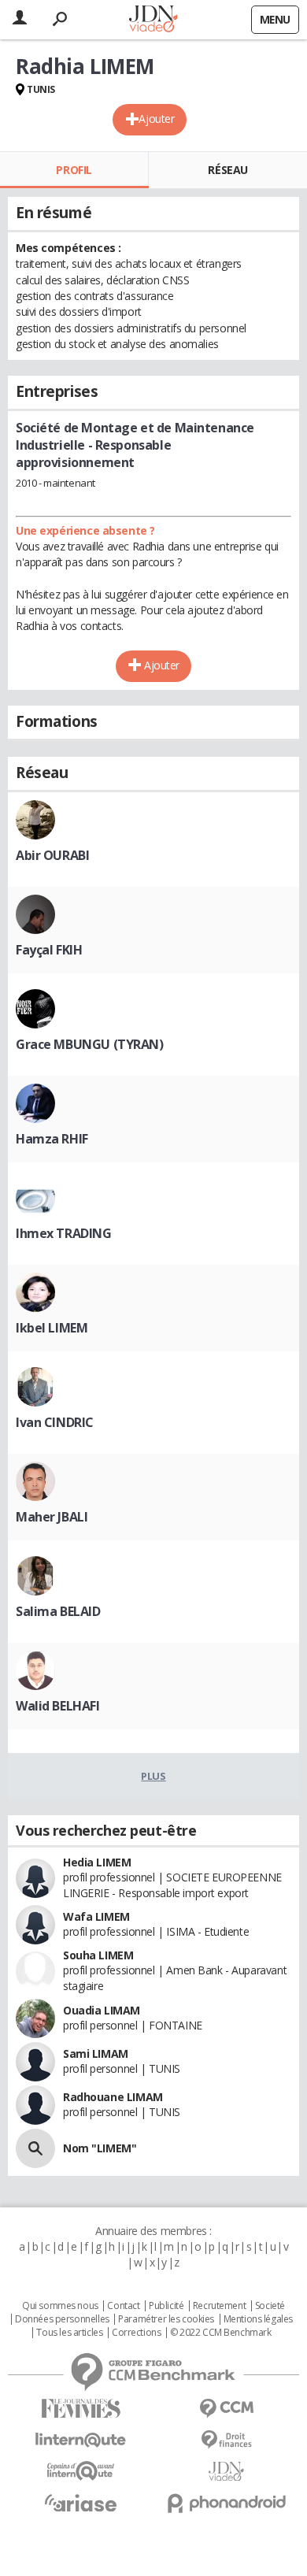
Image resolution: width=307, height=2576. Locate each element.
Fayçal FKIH (49, 950)
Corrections (136, 2333)
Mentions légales (258, 2319)
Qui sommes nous (60, 2306)
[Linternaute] (81, 2440)
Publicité (166, 2306)
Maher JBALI (52, 1517)
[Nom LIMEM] (35, 2148)
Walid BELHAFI (58, 1706)
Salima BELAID (58, 1611)
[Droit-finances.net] (226, 2440)
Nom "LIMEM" (100, 2148)
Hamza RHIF (52, 1139)
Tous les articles (69, 2333)
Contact (123, 2306)
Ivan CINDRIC (55, 1422)
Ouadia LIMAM (102, 2010)
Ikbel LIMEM (52, 1328)
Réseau (227, 170)
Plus (153, 1776)
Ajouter (156, 119)
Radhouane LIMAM (113, 2097)
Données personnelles (62, 2319)
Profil (74, 170)
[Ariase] (81, 2503)
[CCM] (226, 2409)
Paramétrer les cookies (166, 2319)
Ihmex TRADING (64, 1233)
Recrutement (219, 2306)
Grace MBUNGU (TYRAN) (90, 1044)
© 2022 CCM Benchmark (221, 2333)
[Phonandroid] (226, 2503)
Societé (270, 2306)
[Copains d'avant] (81, 2471)
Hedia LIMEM (97, 1862)
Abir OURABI (52, 855)
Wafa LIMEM (96, 1916)
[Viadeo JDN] (226, 2472)
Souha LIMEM (98, 1955)
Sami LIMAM (96, 2053)
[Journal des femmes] (81, 2409)
